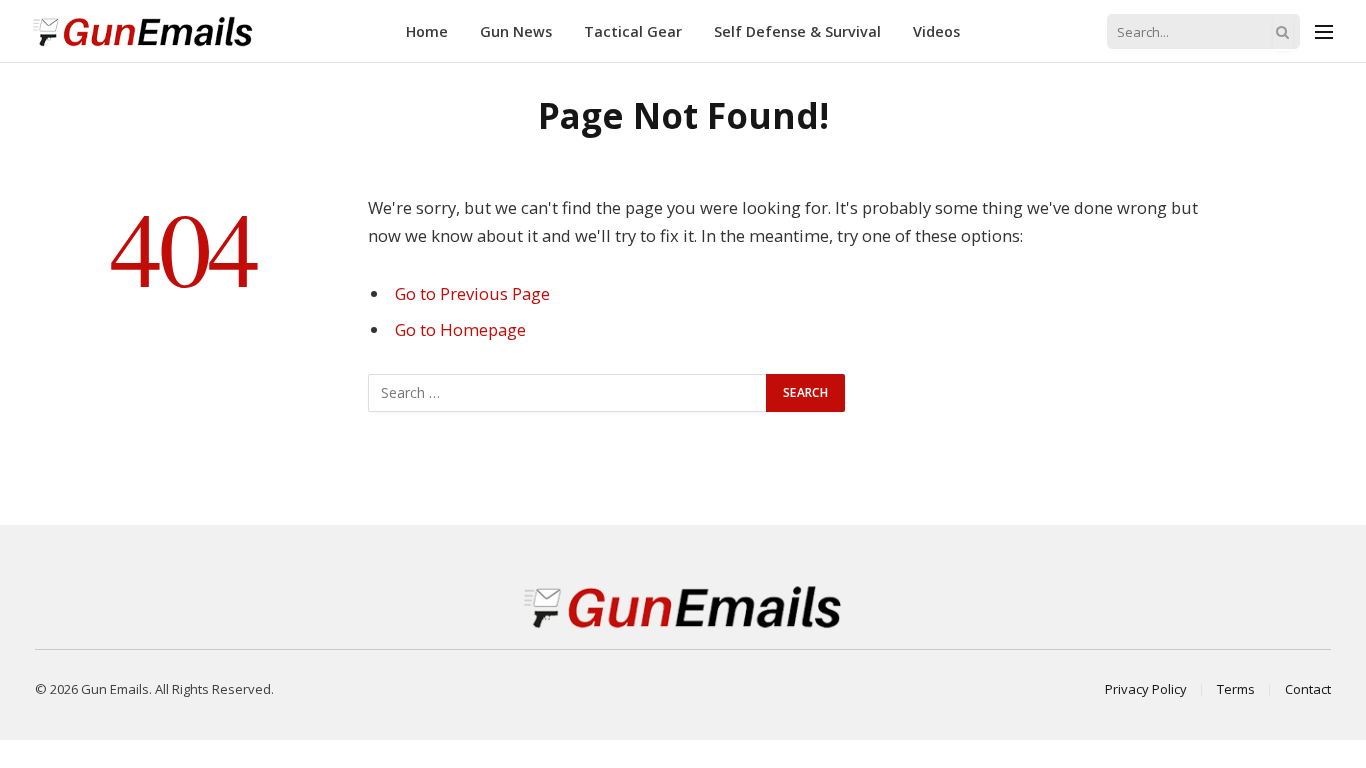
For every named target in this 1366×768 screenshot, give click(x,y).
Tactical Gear (633, 31)
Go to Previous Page (472, 293)
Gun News (516, 31)
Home (427, 31)
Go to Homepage (460, 329)
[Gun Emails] (143, 31)
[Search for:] (568, 393)
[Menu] (1324, 31)
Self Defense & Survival (797, 31)
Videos (936, 31)
